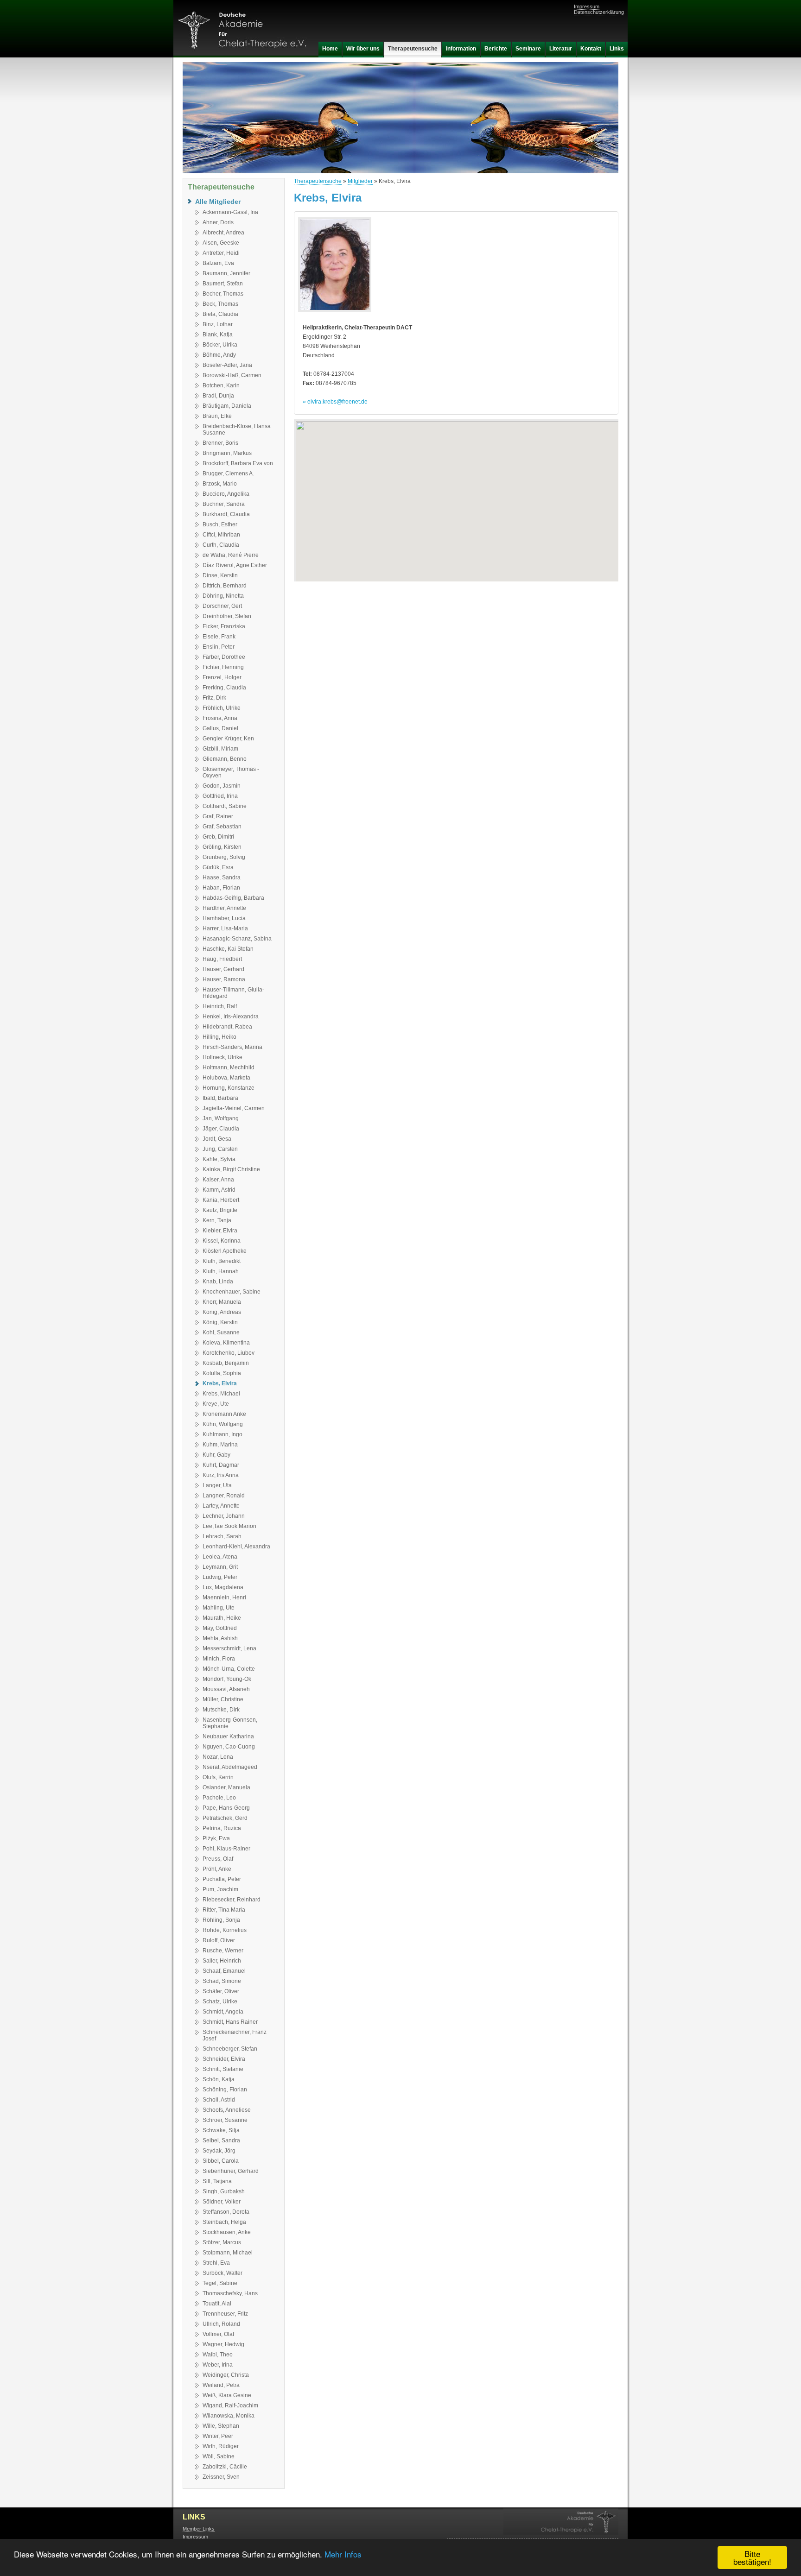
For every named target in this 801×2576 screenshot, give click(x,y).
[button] (456, 495)
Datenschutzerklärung (599, 12)
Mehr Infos (343, 2554)
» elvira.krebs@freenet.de (335, 402)
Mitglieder (360, 181)
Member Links (199, 2529)
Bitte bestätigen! (752, 2557)
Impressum (587, 6)
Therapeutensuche (318, 181)
